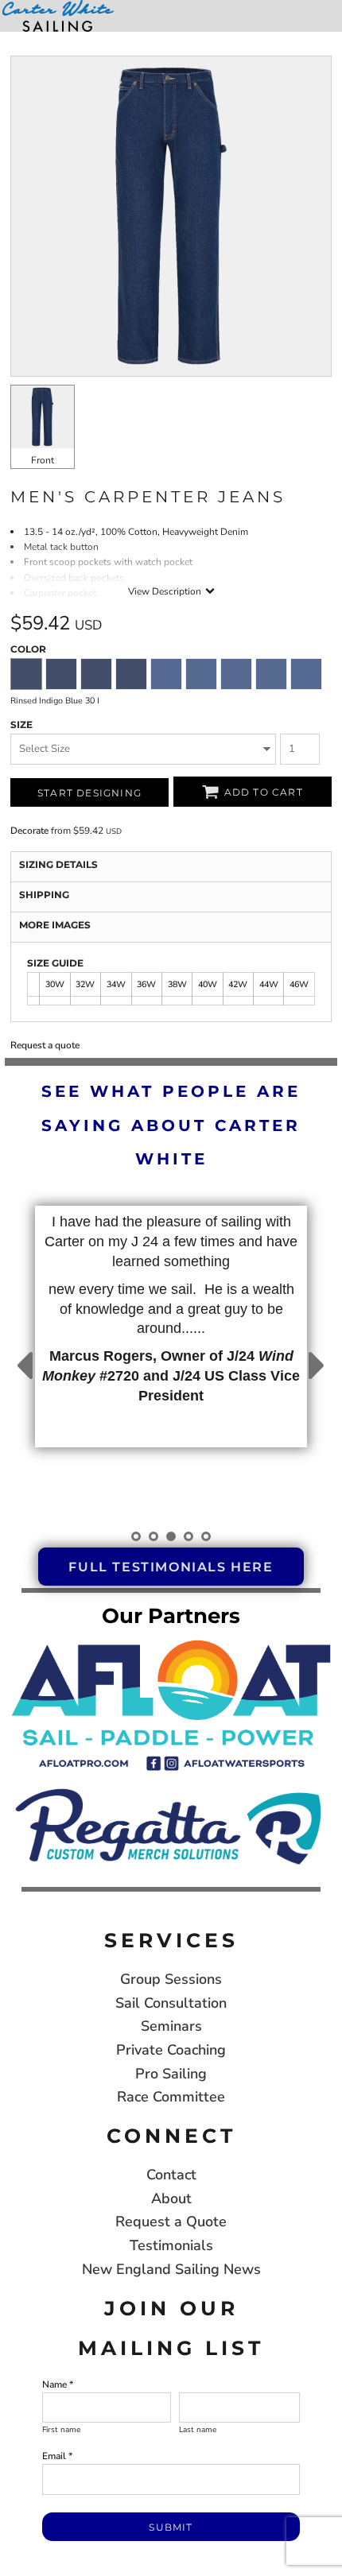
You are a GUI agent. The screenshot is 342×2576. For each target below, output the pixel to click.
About (171, 2198)
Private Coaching (171, 2050)
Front (43, 460)
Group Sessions (171, 1979)
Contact (171, 2175)
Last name (198, 2430)
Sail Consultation (171, 2003)
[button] (171, 1703)
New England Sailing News (171, 2269)
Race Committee (171, 2097)
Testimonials (171, 2245)
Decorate (29, 831)
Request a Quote (171, 2222)
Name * (58, 2384)
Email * (57, 2456)
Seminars (171, 2026)
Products (58, 39)
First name (61, 2430)
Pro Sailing (171, 2074)
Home (16, 39)
